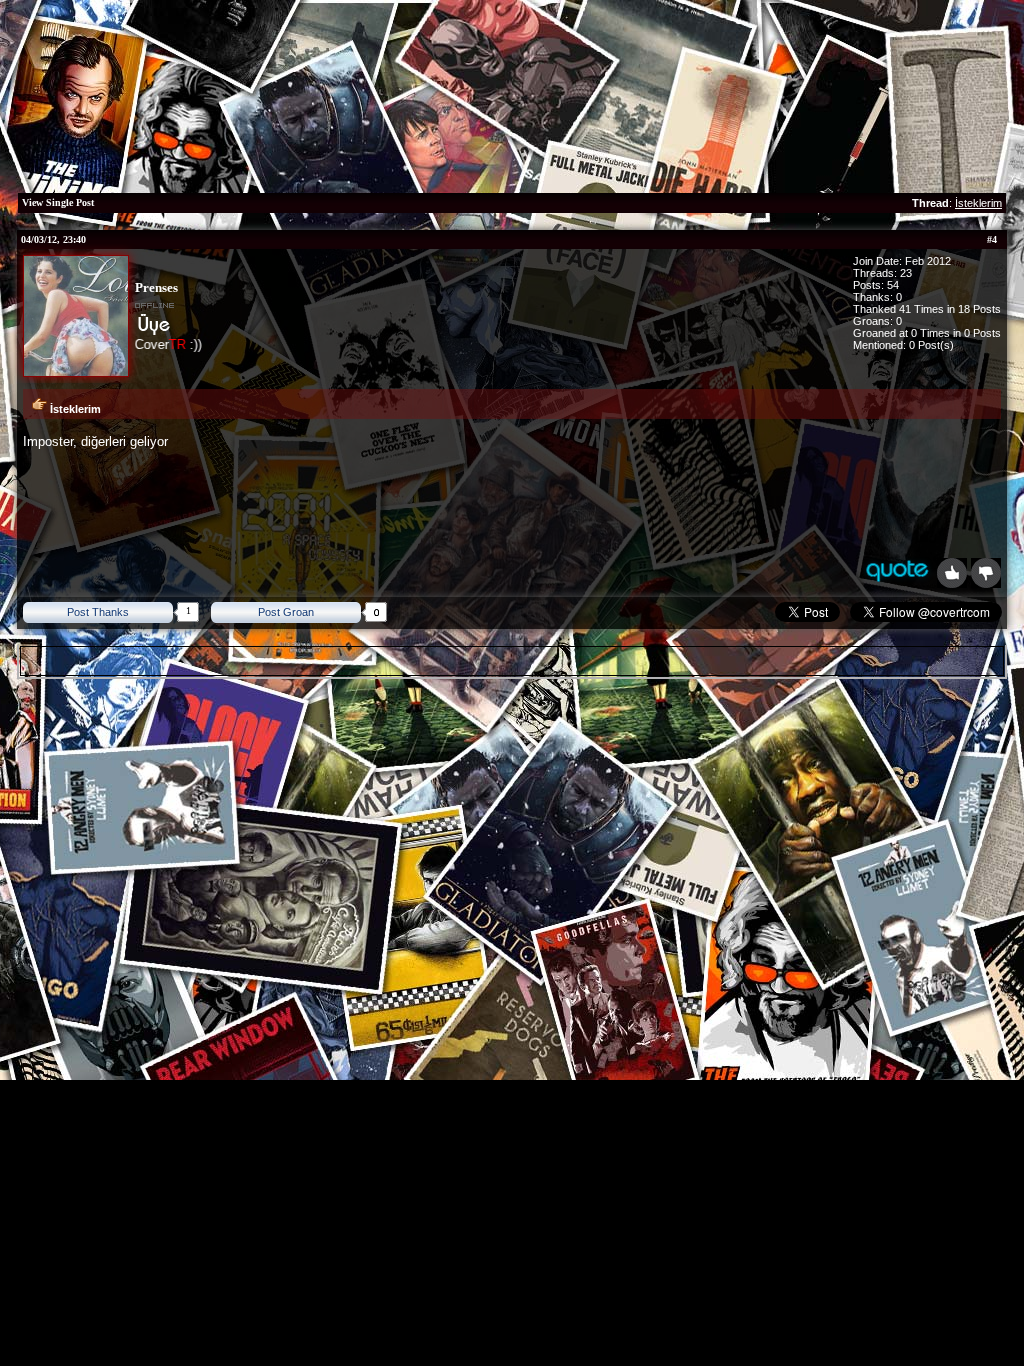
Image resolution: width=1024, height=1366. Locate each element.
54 (893, 285)
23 (906, 273)
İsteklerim (978, 203)
